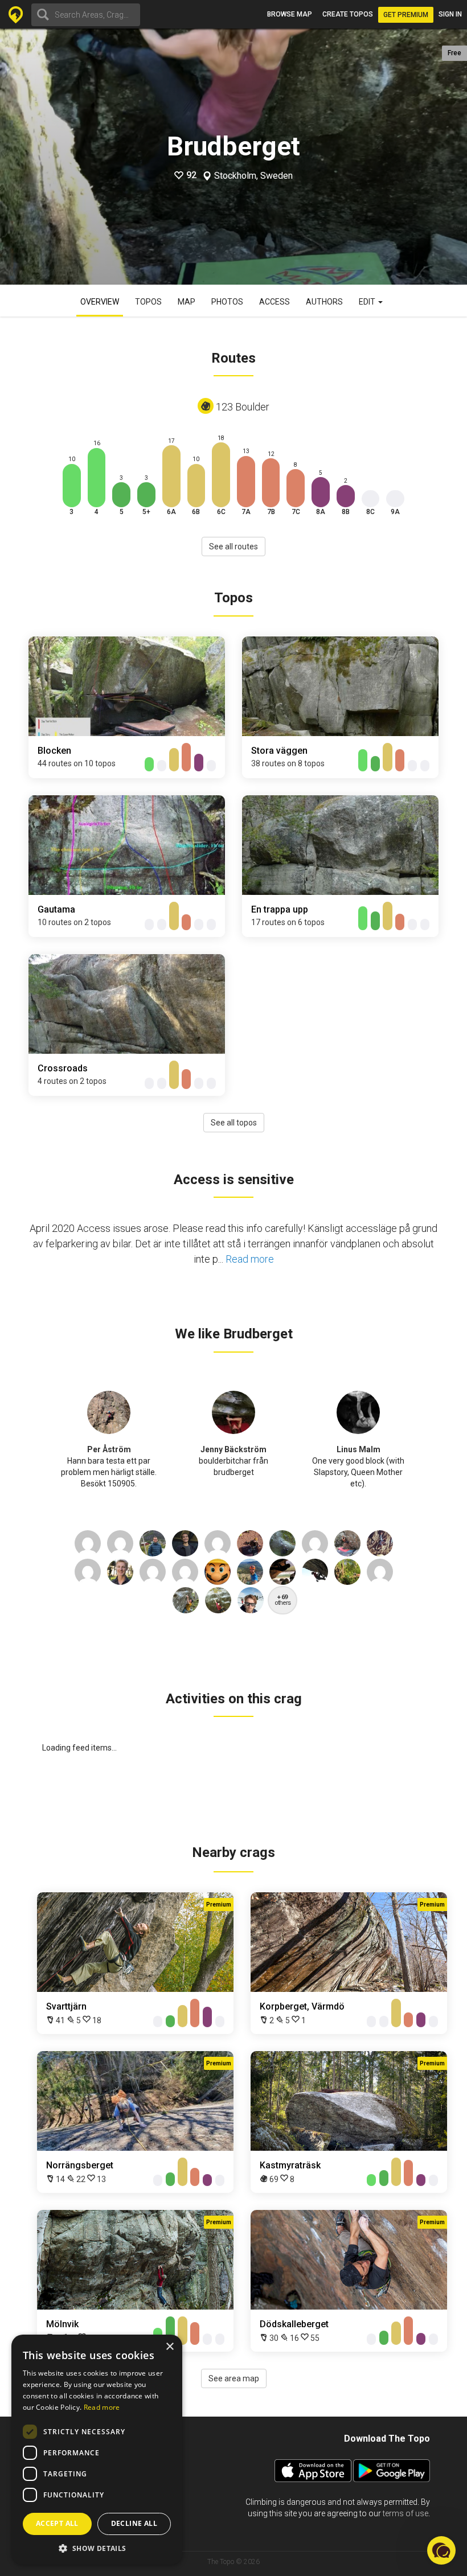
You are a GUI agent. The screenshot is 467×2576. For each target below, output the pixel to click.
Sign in (450, 14)
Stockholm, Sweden (253, 176)
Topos (148, 302)
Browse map (290, 14)
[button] (97, 2548)
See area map (234, 2378)
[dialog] (97, 2450)
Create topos (348, 14)
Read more (250, 1259)
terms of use (405, 2513)
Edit (368, 302)
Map (187, 302)
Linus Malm (359, 1449)
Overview (100, 302)
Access (275, 302)
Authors (324, 302)
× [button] (169, 2347)
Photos (227, 302)
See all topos (234, 1123)
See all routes (233, 547)
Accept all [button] (57, 2523)
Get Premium (406, 15)
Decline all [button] (134, 2523)
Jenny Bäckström (233, 1449)
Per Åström (109, 1449)
